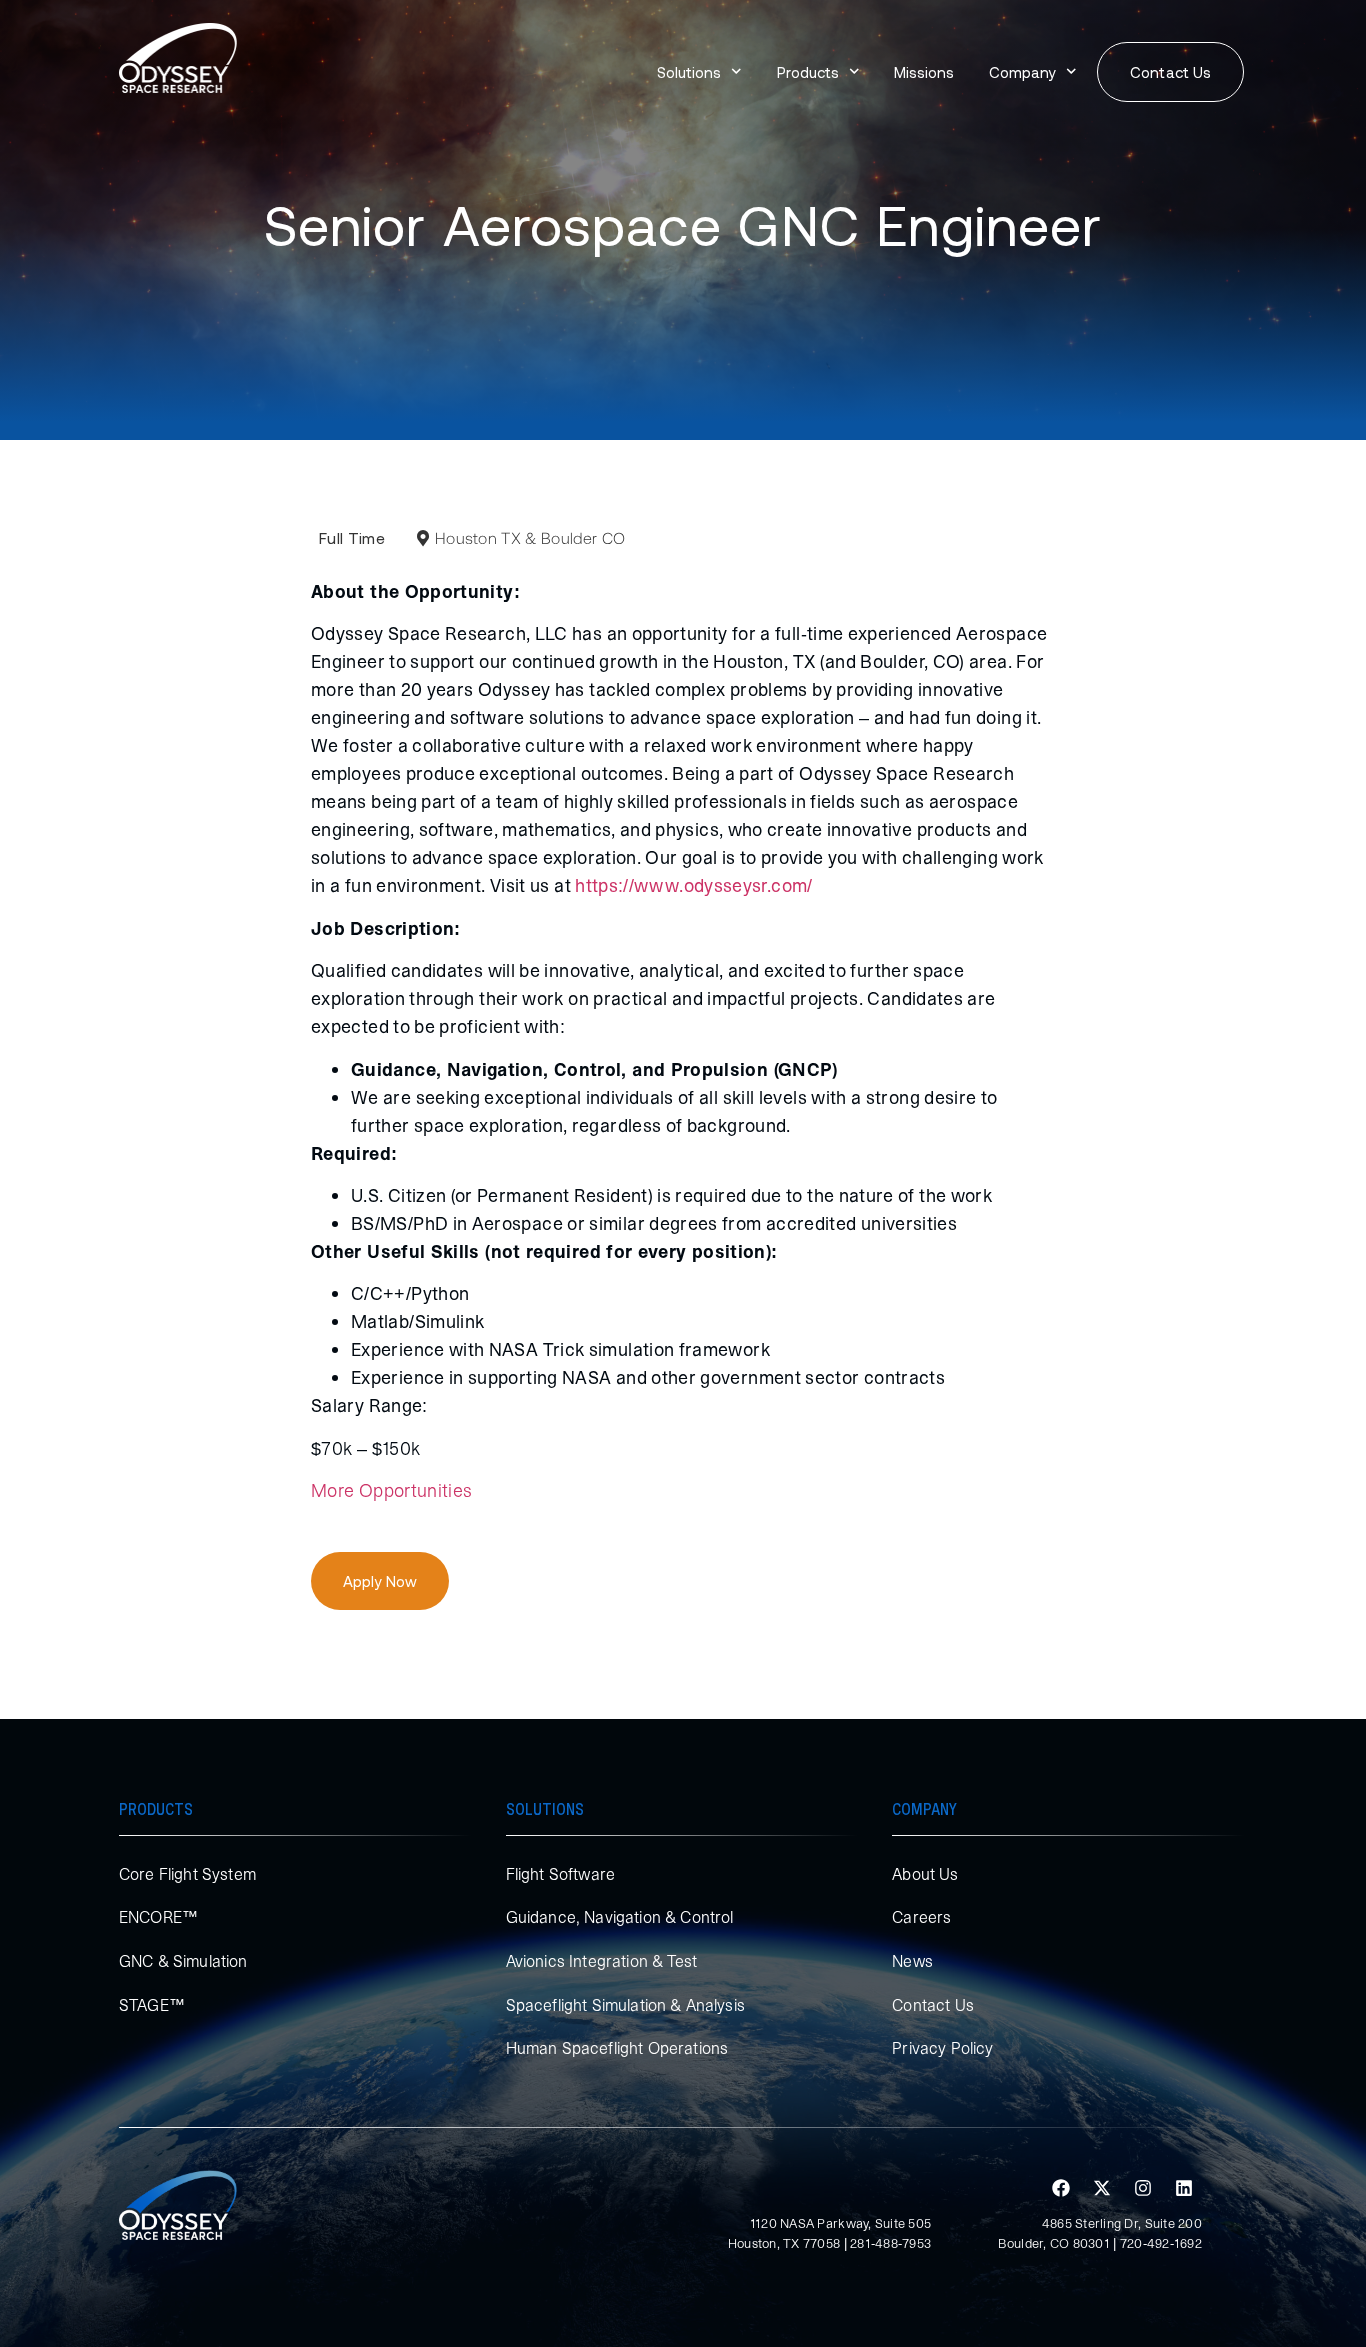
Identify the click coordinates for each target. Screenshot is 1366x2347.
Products (808, 72)
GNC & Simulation (183, 1961)
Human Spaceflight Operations (617, 2048)
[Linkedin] (1184, 2188)
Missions (924, 72)
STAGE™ (152, 2005)
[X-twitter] (1102, 2188)
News (912, 1961)
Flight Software (560, 1874)
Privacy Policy (942, 2048)
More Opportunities (391, 1490)
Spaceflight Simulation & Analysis (625, 2005)
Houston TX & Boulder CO (530, 537)
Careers (921, 1917)
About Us (925, 1874)
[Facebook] (1061, 2188)
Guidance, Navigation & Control (620, 1917)
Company (1022, 72)
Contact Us (933, 2005)
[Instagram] (1143, 2188)
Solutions (689, 72)
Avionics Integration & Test (601, 1961)
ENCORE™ (158, 1917)
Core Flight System (187, 1874)
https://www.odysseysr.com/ (693, 885)
